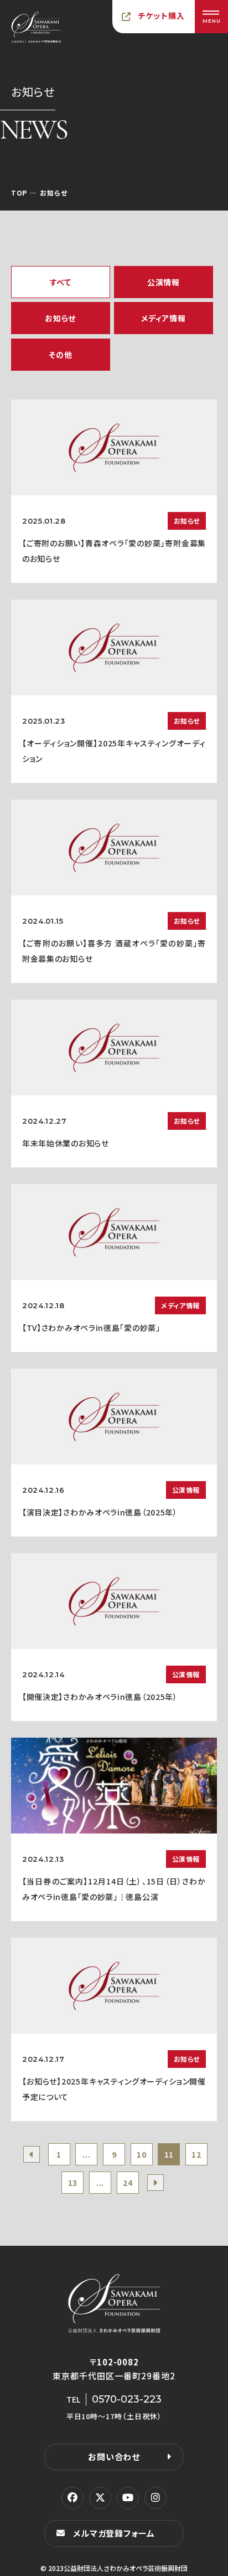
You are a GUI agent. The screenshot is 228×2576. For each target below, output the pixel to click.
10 (141, 2154)
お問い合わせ (114, 2457)
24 (128, 2183)
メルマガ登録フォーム (114, 2533)
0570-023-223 (127, 2399)
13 (73, 2183)
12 (196, 2154)
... (86, 2154)
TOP (19, 193)
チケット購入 (162, 16)
